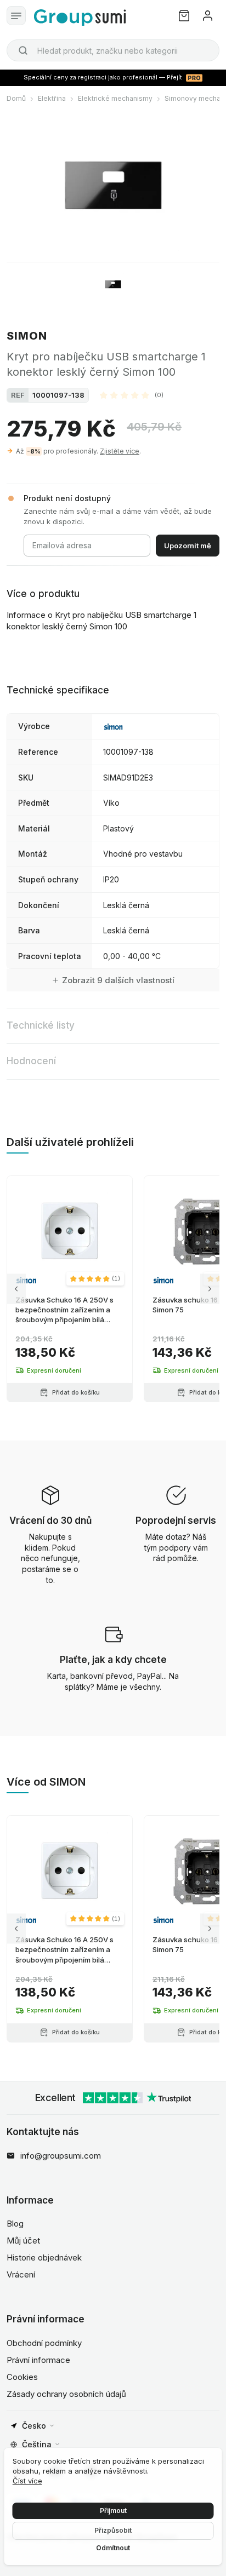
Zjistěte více (120, 451)
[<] (16, 1289)
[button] (132, 395)
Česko (34, 2426)
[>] (210, 1289)
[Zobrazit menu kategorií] (16, 16)
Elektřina (52, 98)
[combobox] (113, 50)
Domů (16, 98)
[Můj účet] (208, 16)
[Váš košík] (184, 16)
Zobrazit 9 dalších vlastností (118, 980)
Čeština (37, 2444)
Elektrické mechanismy (115, 98)
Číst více (27, 2481)
